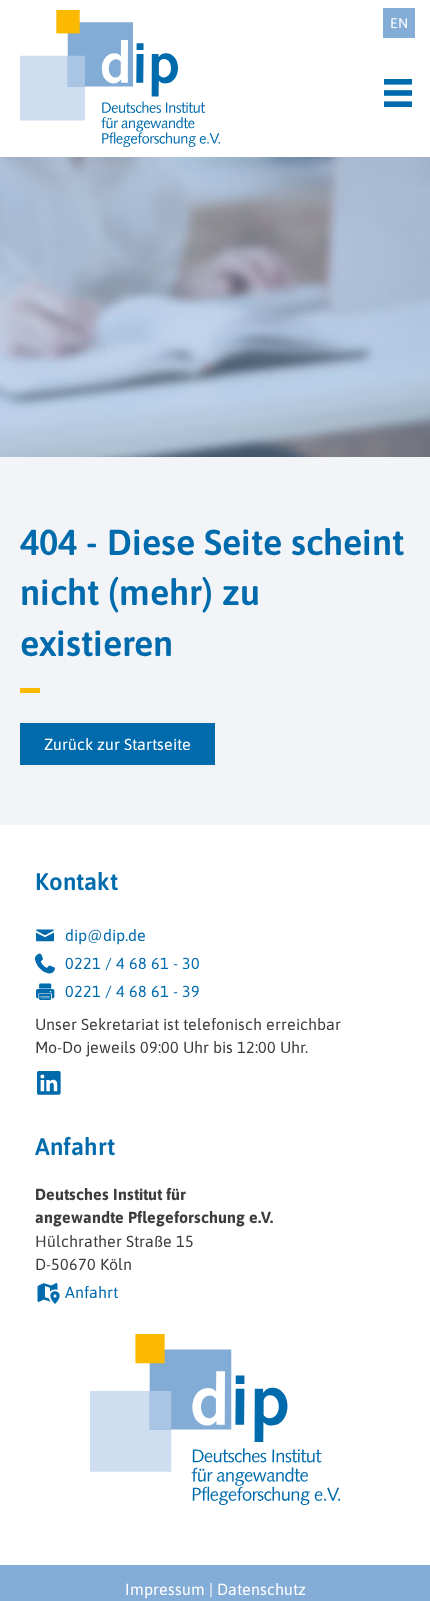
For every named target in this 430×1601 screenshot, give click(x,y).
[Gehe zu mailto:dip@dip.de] (215, 938)
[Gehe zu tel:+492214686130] (215, 966)
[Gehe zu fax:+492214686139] (215, 994)
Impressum (165, 1589)
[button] (117, 744)
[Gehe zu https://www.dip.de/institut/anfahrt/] (215, 1295)
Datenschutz (261, 1589)
